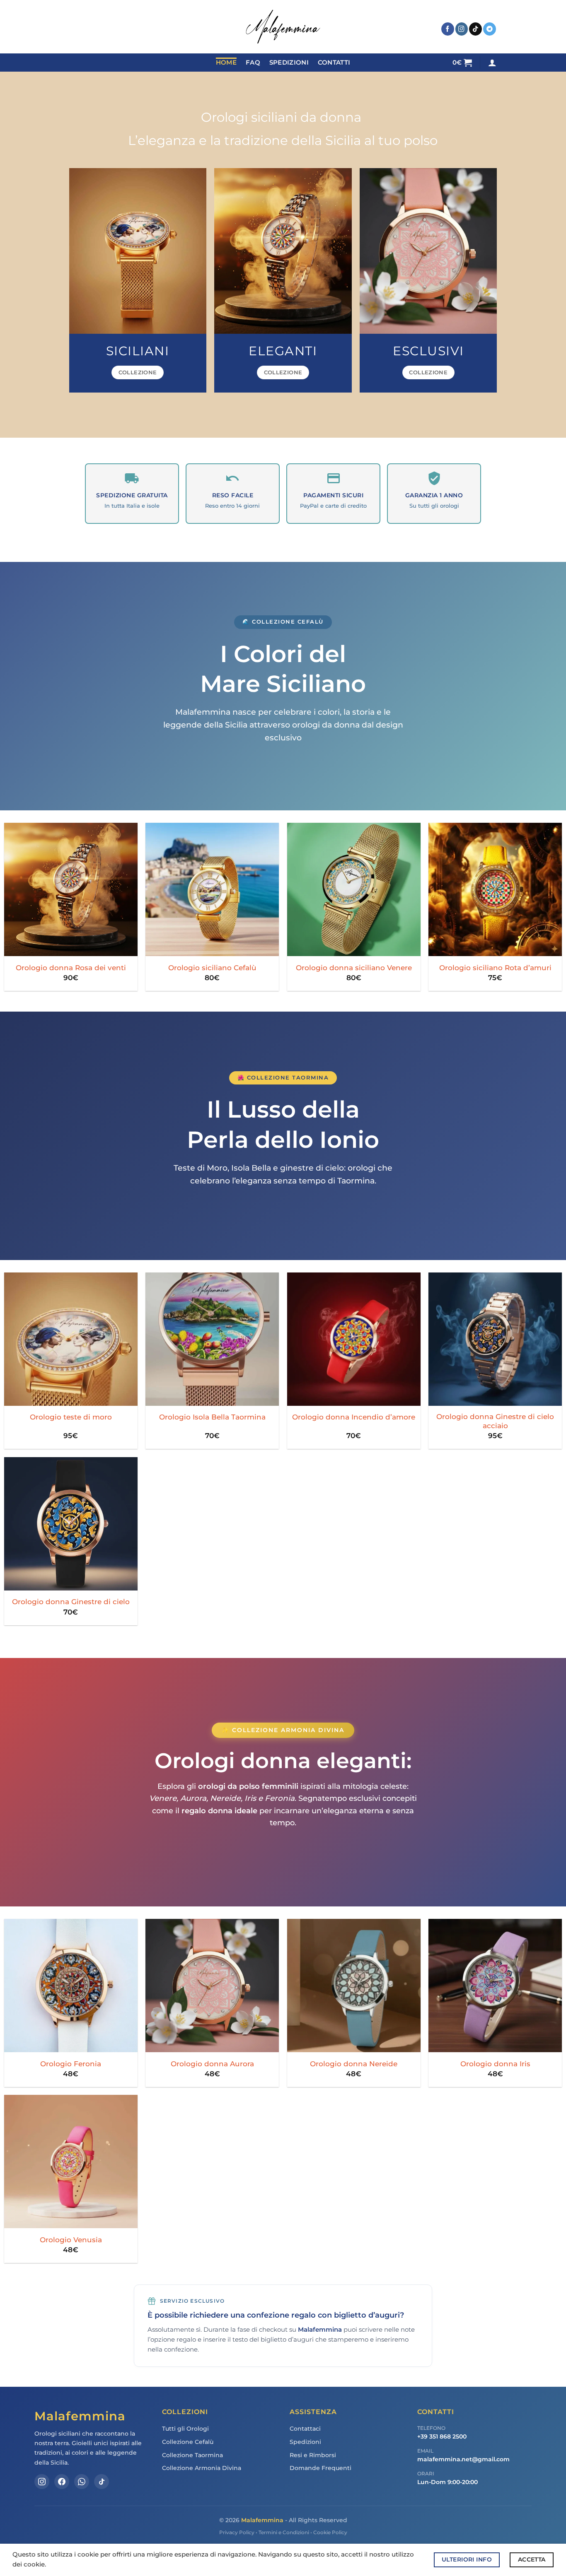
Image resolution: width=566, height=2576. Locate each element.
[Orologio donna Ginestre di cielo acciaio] (495, 1339)
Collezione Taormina (192, 2455)
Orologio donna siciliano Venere (354, 968)
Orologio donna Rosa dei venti (71, 968)
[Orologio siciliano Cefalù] (212, 889)
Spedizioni (289, 63)
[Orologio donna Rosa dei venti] (71, 889)
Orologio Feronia (71, 2064)
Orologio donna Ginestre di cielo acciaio (495, 1421)
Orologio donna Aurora (212, 2064)
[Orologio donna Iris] (495, 1986)
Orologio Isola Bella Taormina (212, 1417)
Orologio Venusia (71, 2240)
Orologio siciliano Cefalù (212, 968)
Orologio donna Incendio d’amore (354, 1417)
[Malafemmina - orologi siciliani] (283, 27)
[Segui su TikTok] (475, 29)
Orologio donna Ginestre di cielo (71, 1601)
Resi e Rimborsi (313, 2455)
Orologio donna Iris (495, 2064)
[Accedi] (492, 63)
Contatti (334, 63)
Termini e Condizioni (284, 2532)
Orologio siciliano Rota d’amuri (495, 968)
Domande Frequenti (320, 2468)
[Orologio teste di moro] (71, 1339)
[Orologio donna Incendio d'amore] (354, 1339)
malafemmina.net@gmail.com (463, 2459)
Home (226, 63)
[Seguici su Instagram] (462, 29)
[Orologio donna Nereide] (354, 1986)
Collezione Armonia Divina (202, 2468)
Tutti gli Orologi (185, 2429)
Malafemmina (262, 2520)
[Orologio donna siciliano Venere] (354, 889)
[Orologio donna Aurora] (212, 1986)
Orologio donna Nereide (354, 2064)
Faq (253, 63)
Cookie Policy (330, 2532)
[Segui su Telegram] (490, 29)
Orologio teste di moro (71, 1417)
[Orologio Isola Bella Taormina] (212, 1339)
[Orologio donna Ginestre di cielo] (71, 1524)
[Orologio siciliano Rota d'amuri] (495, 889)
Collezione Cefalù (188, 2442)
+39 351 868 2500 (442, 2436)
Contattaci (305, 2429)
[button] (462, 63)
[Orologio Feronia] (71, 1986)
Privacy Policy (237, 2532)
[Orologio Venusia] (71, 2162)
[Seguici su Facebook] (448, 29)
